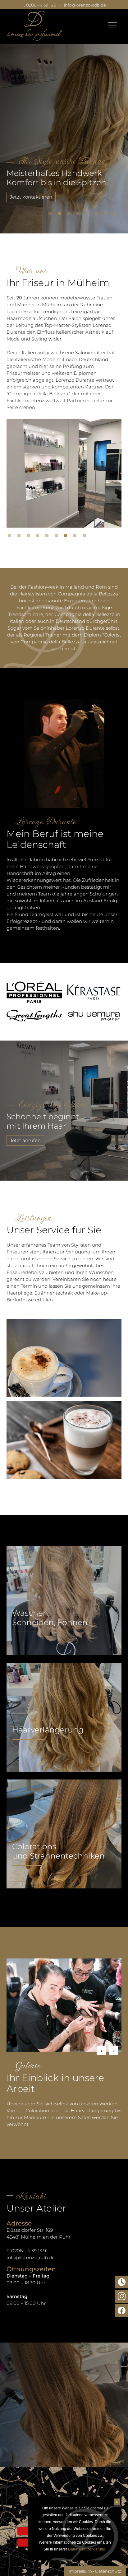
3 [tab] (70, 215)
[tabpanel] (64, 132)
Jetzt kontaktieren (31, 197)
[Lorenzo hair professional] (34, 26)
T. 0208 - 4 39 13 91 (40, 5)
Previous (101, 2050)
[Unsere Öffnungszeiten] (122, 2282)
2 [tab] (61, 215)
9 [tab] (86, 537)
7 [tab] (107, 215)
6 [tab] (98, 215)
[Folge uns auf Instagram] (122, 2296)
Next (114, 2050)
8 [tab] (117, 215)
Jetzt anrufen (25, 1140)
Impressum (80, 2571)
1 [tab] (52, 215)
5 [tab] (89, 215)
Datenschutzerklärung (87, 2549)
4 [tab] (80, 215)
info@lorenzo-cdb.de (85, 5)
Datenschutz (108, 2571)
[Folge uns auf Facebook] (122, 2311)
